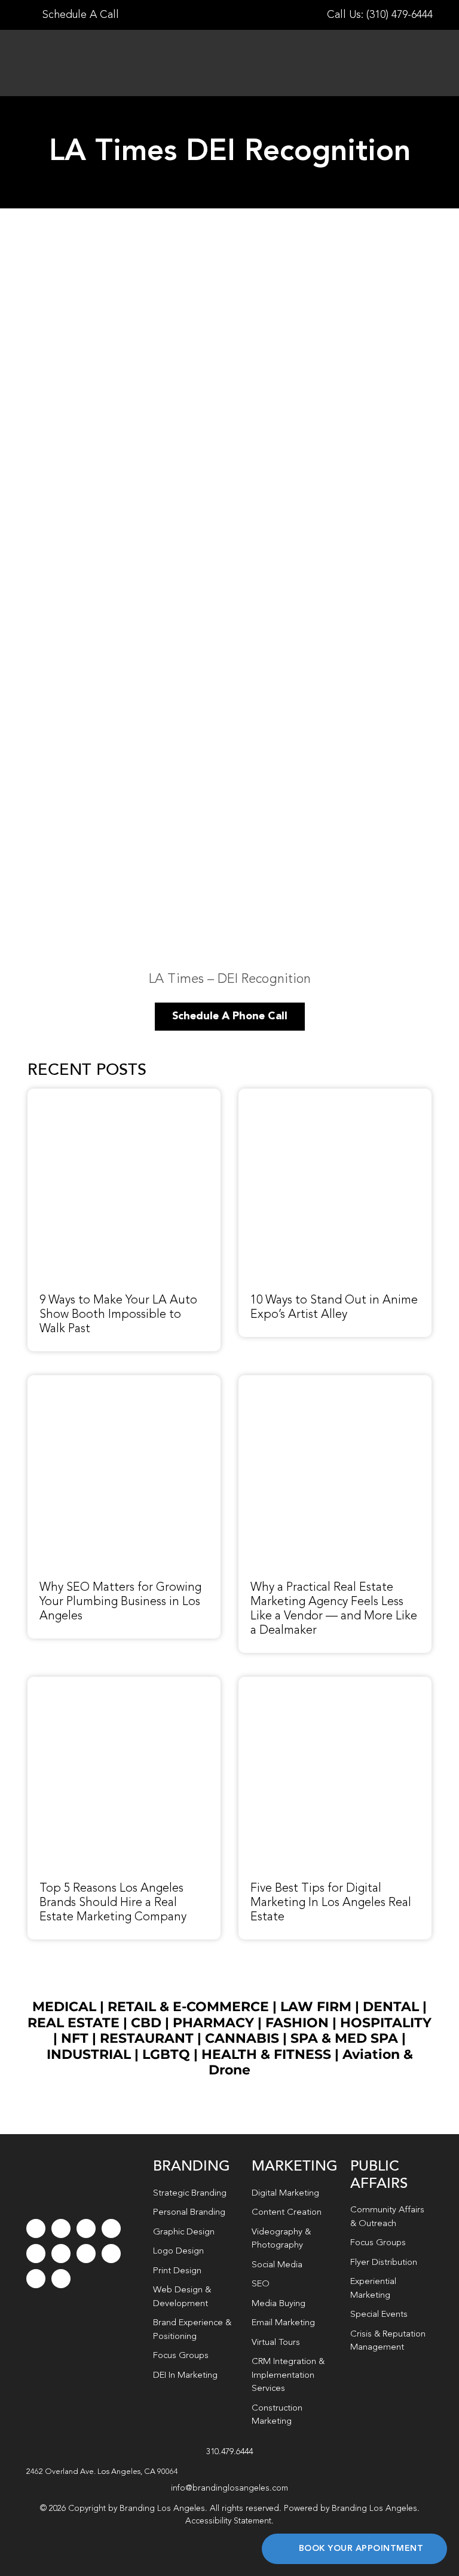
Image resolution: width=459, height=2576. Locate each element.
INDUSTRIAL (89, 2054)
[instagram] (86, 2228)
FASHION (297, 2023)
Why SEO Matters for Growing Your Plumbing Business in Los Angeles (120, 1602)
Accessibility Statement (228, 2521)
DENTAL (391, 2007)
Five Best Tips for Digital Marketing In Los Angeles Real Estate (331, 1903)
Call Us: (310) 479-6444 (380, 15)
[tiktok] (111, 2228)
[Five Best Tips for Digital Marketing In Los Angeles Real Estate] (335, 1683)
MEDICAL (64, 2007)
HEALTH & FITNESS (268, 2054)
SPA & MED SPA (344, 2038)
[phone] (61, 2279)
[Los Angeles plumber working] (124, 1382)
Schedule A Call (79, 15)
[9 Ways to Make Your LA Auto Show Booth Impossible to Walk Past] (124, 1095)
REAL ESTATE (74, 2023)
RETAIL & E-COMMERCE (188, 2007)
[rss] (86, 2254)
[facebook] (36, 2228)
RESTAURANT (147, 2038)
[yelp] (111, 2254)
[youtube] (36, 2254)
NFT (75, 2038)
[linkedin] (61, 2254)
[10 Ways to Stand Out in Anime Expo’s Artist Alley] (335, 1095)
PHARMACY (213, 2023)
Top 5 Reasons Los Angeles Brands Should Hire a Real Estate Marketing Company (113, 1903)
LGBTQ (166, 2054)
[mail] (36, 2279)
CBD (146, 2023)
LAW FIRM (316, 2007)
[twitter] (61, 2228)
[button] (230, 2472)
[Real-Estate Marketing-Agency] (335, 1382)
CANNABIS (242, 2038)
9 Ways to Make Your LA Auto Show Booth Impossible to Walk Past (118, 1315)
